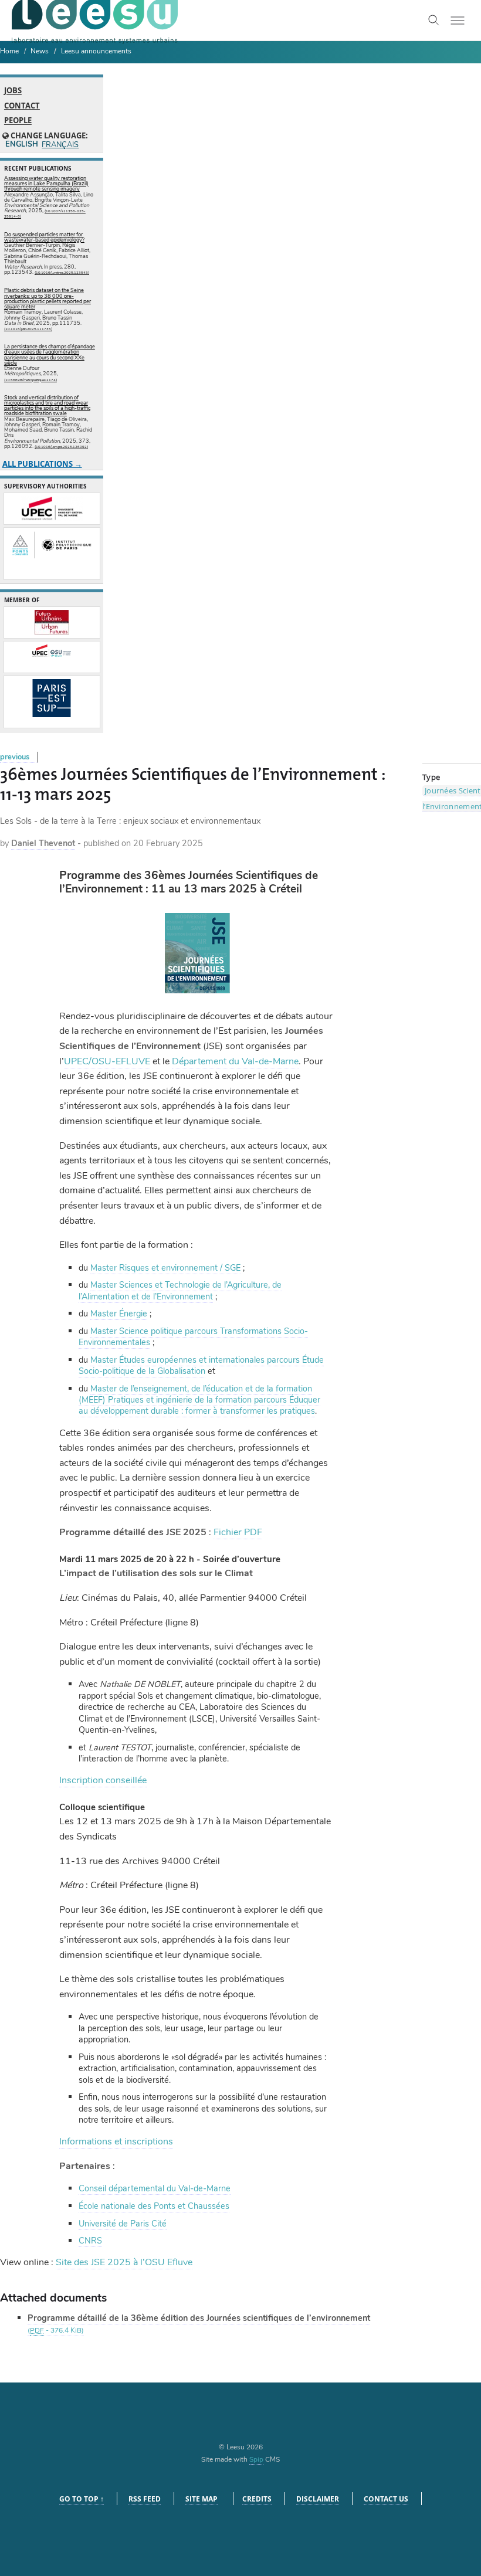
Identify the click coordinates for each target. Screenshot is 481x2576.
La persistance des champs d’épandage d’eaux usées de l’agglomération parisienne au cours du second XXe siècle (50, 355)
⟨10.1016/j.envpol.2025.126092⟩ (61, 447)
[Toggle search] (434, 21)
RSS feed (145, 2499)
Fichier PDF (238, 1532)
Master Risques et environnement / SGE (165, 1268)
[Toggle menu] (458, 21)
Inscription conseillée (103, 1780)
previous (15, 757)
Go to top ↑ (82, 2499)
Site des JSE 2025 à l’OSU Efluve (124, 2262)
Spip (256, 2459)
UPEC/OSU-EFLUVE (107, 1061)
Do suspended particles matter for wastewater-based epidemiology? (44, 237)
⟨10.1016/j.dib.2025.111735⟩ (28, 329)
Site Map (201, 2499)
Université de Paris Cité (123, 2224)
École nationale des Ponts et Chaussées (154, 2206)
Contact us (386, 2499)
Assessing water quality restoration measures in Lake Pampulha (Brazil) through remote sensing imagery (46, 184)
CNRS (90, 2241)
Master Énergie (119, 1314)
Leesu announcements (96, 51)
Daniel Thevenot (43, 843)
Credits (257, 2499)
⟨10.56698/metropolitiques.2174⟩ (31, 380)
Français (60, 145)
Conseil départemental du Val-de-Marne (155, 2188)
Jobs (13, 91)
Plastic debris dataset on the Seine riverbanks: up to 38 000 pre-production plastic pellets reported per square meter (48, 298)
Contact (22, 106)
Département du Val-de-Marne (235, 1061)
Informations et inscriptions (116, 2141)
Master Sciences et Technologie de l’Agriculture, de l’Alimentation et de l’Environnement (180, 1290)
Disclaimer (318, 2499)
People (18, 121)
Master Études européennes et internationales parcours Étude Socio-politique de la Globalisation (201, 1365)
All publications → (42, 464)
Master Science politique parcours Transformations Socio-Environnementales (193, 1337)
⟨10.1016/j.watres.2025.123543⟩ (62, 273)
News (40, 51)
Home (9, 51)
